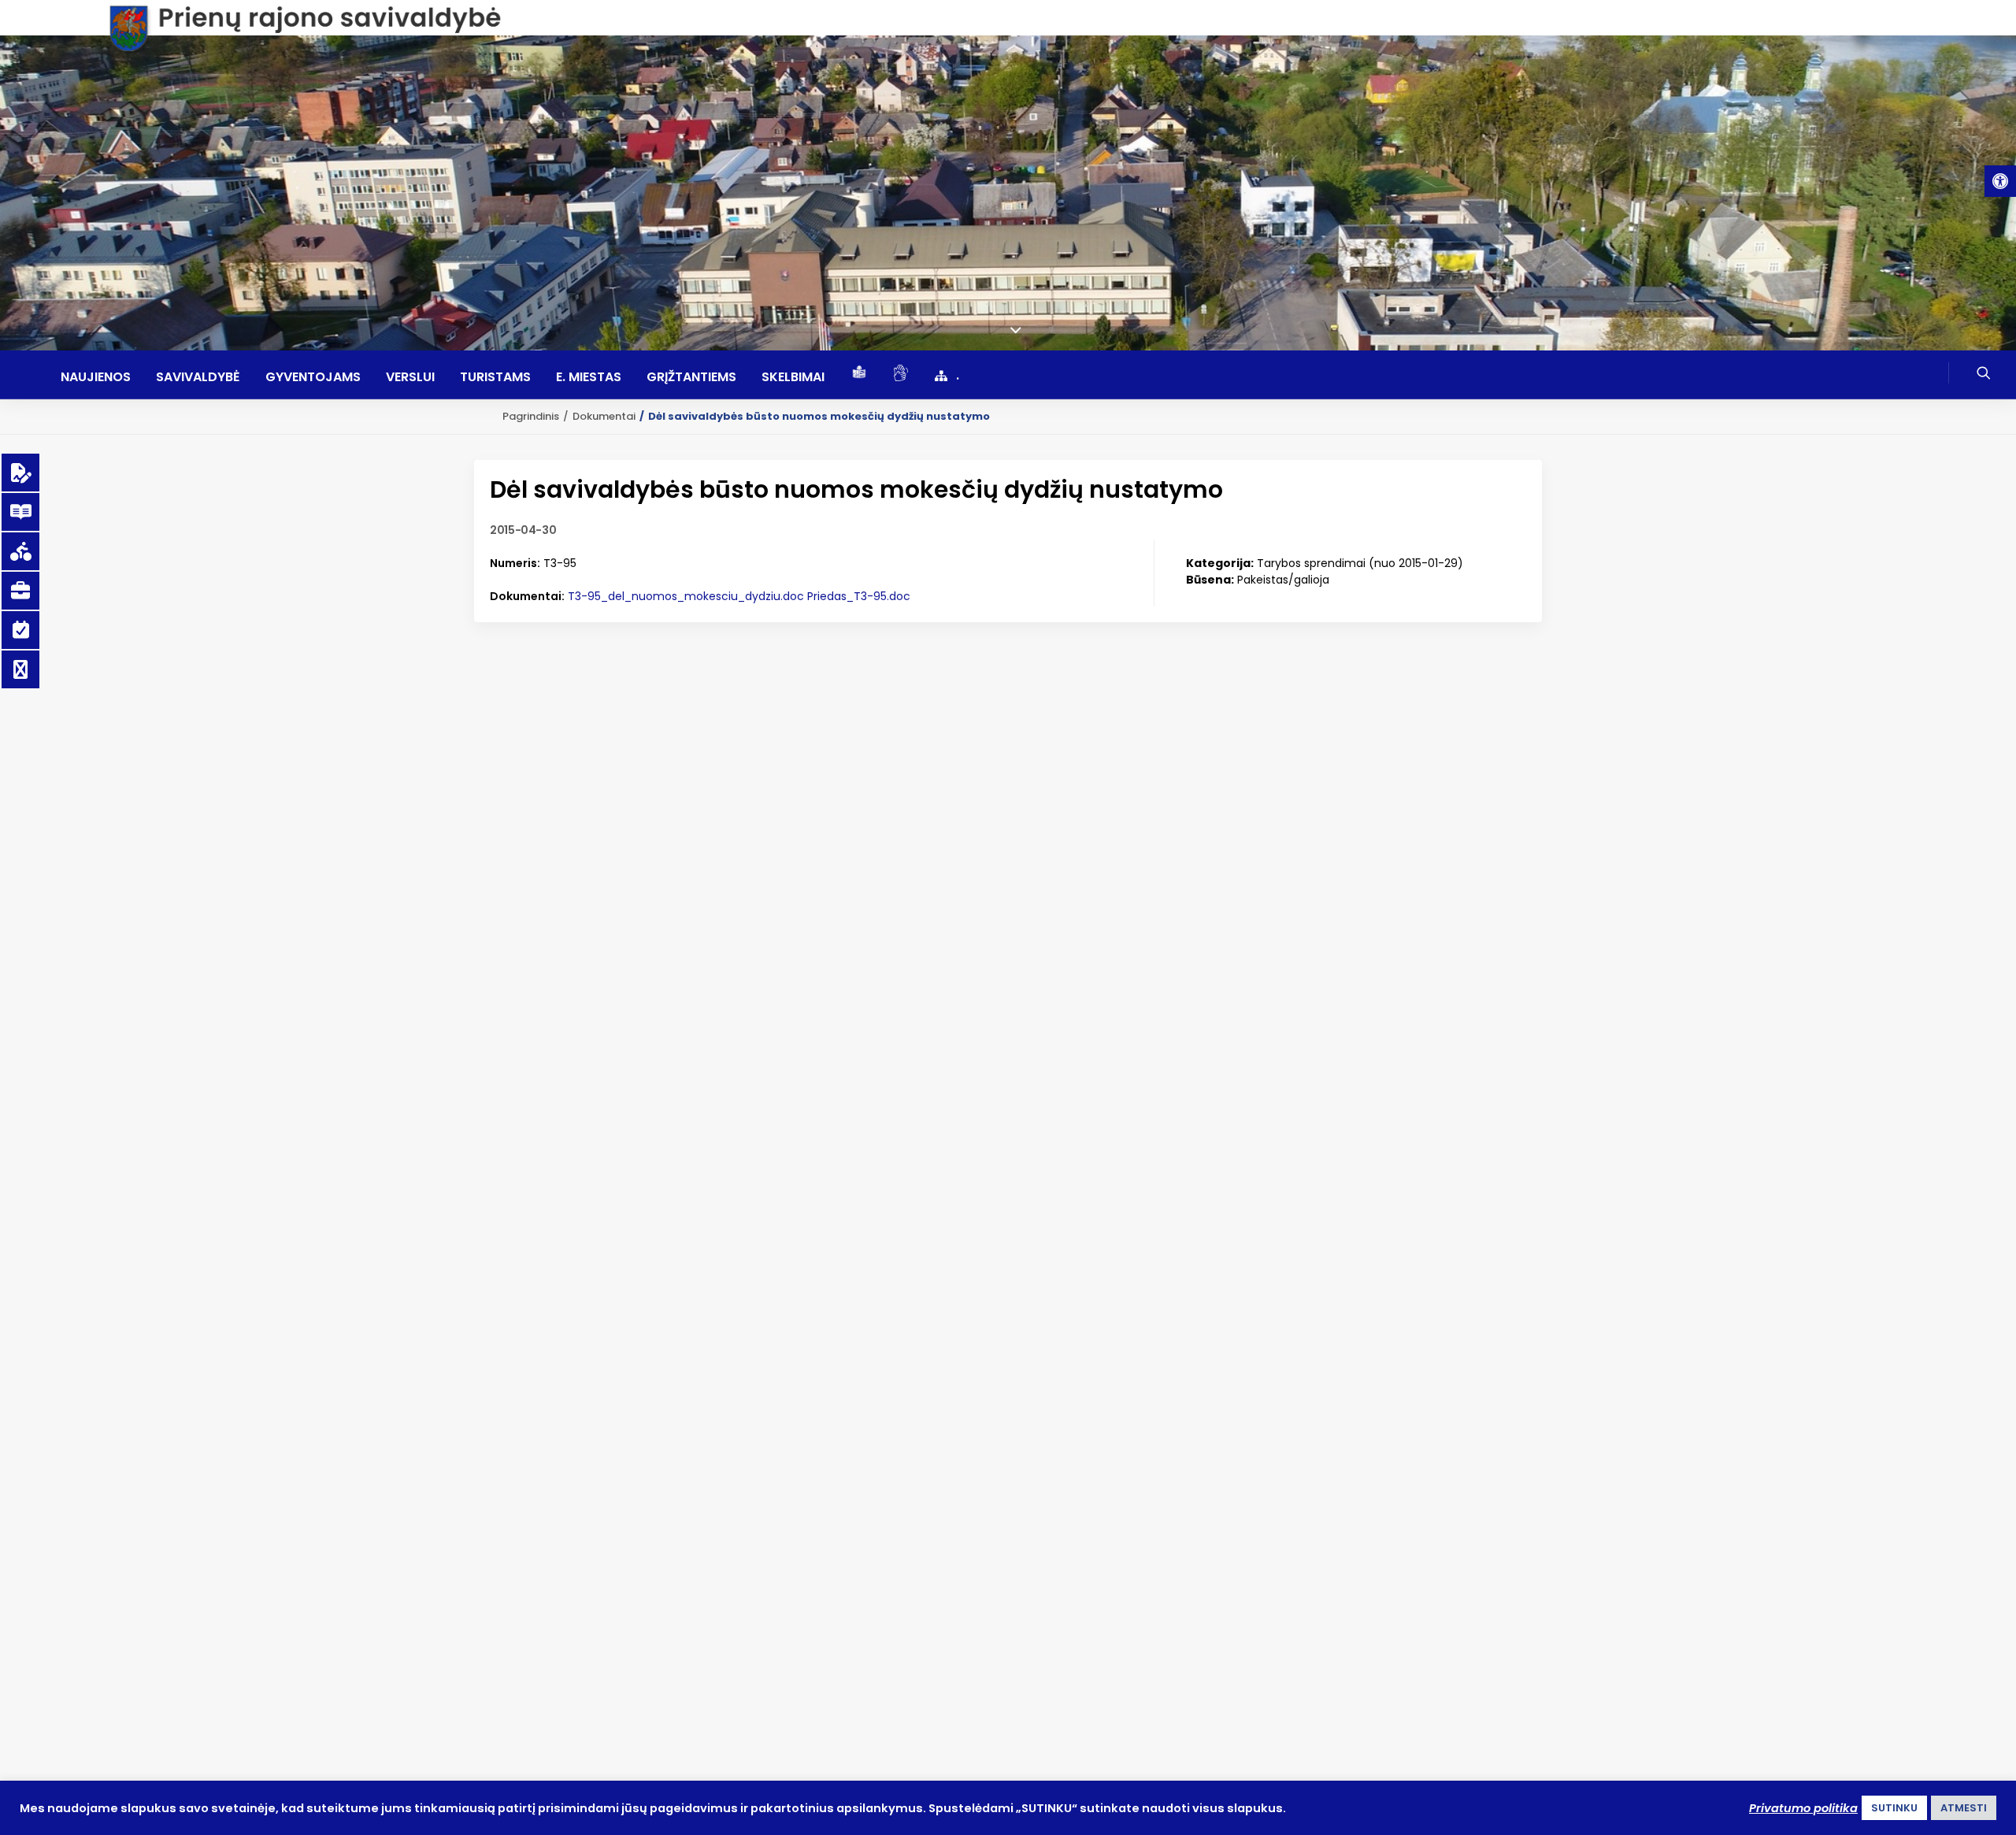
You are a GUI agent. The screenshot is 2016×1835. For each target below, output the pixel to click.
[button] (2000, 181)
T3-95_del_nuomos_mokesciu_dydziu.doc (686, 596)
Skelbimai (793, 377)
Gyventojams (313, 377)
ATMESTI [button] (1964, 1808)
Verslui (410, 377)
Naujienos (96, 377)
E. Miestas (589, 377)
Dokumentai (604, 416)
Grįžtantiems (691, 377)
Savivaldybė (198, 377)
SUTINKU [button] (1894, 1808)
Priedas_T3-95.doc (859, 596)
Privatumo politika (1803, 1808)
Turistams (495, 377)
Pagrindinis (531, 416)
